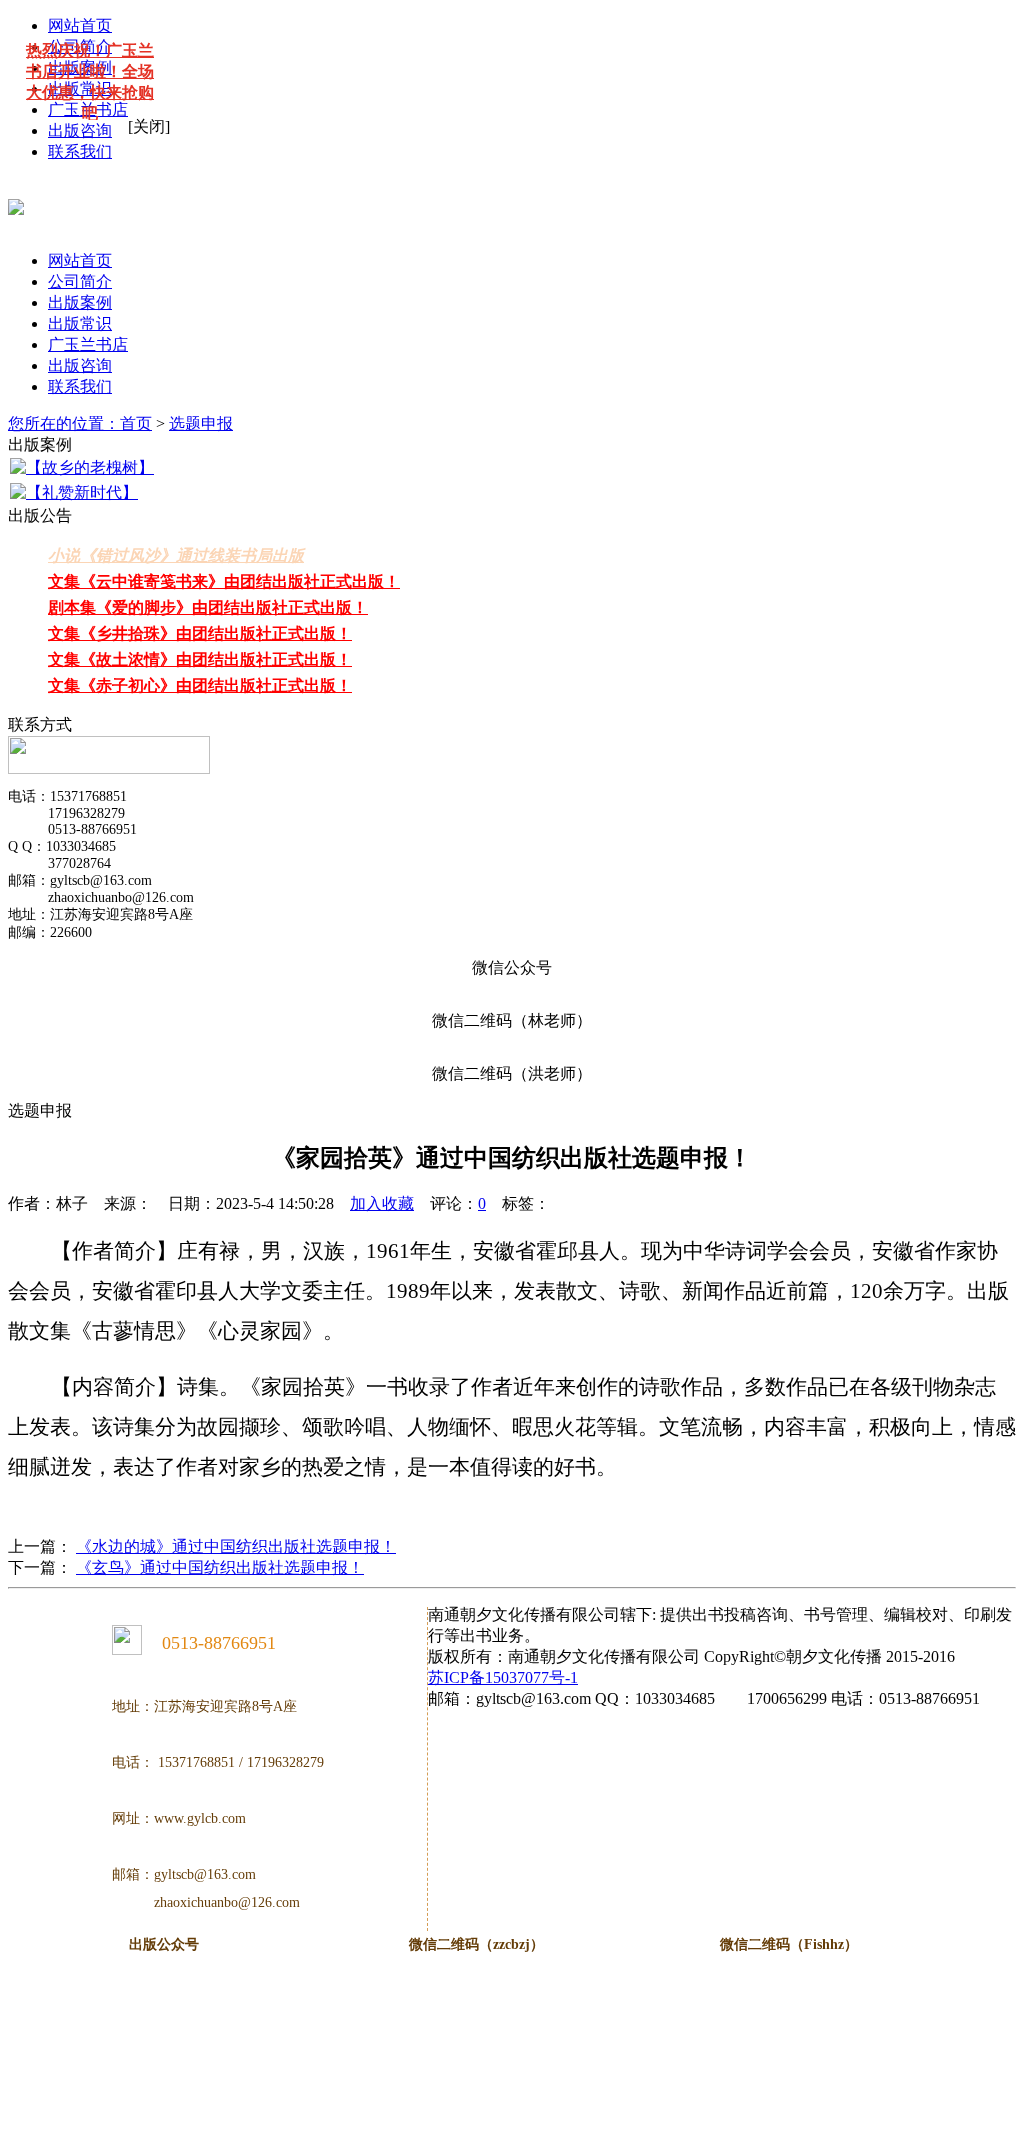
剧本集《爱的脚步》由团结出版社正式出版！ (208, 607)
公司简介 (80, 281)
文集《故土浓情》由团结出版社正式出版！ (200, 659)
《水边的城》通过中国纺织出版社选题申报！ (236, 1546)
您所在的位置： (64, 423)
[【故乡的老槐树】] (82, 468)
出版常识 (80, 323)
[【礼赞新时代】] (74, 493)
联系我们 (80, 151)
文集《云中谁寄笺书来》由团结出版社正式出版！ (224, 581)
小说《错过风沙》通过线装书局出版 (176, 555)
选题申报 (201, 423)
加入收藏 (382, 1203)
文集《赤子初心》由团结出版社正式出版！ (200, 685)
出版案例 (80, 302)
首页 (136, 423)
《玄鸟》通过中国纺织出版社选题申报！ (220, 1567)
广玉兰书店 (88, 344)
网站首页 (80, 260)
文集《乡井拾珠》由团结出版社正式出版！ (200, 633)
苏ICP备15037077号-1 (503, 1677)
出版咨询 (80, 130)
